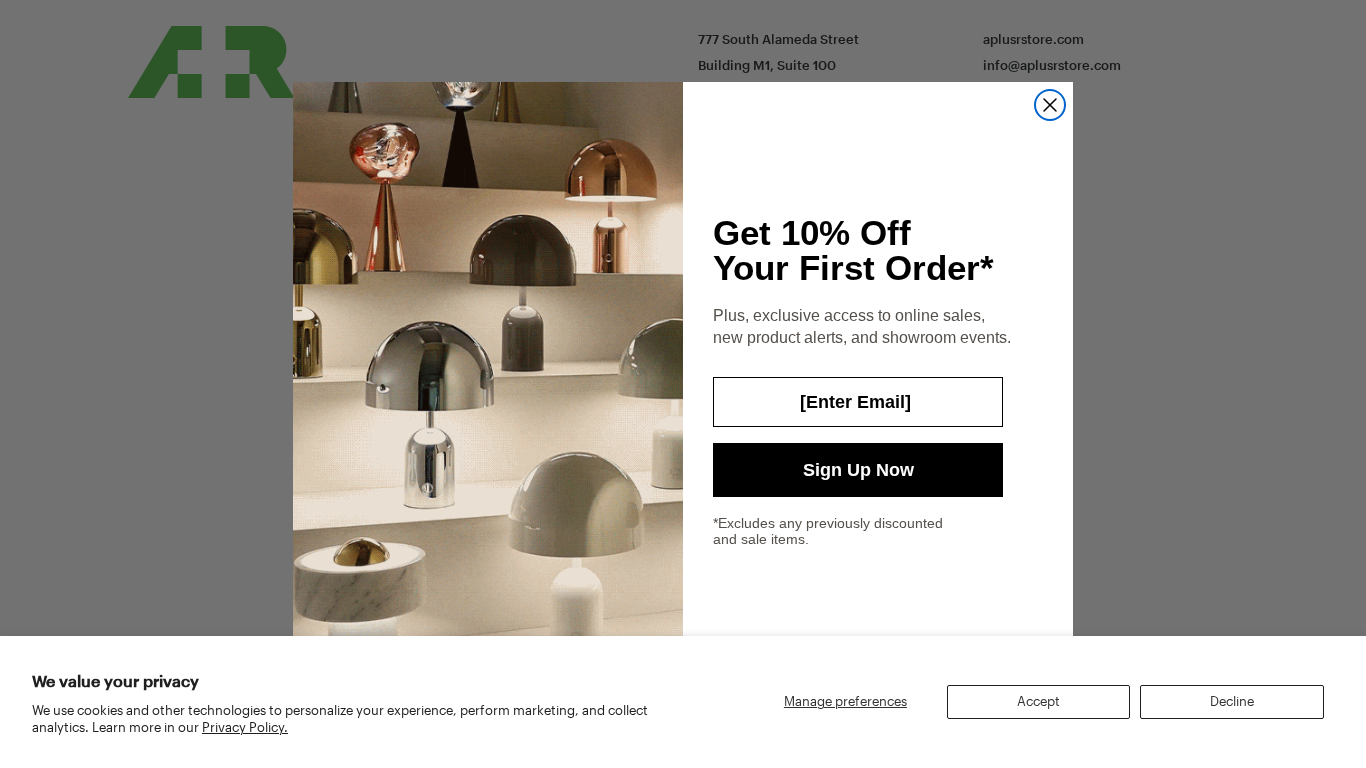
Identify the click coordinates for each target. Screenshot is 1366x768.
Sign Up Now (858, 470)
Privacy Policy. (245, 727)
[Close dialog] (1050, 105)
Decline (1232, 701)
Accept (1038, 701)
